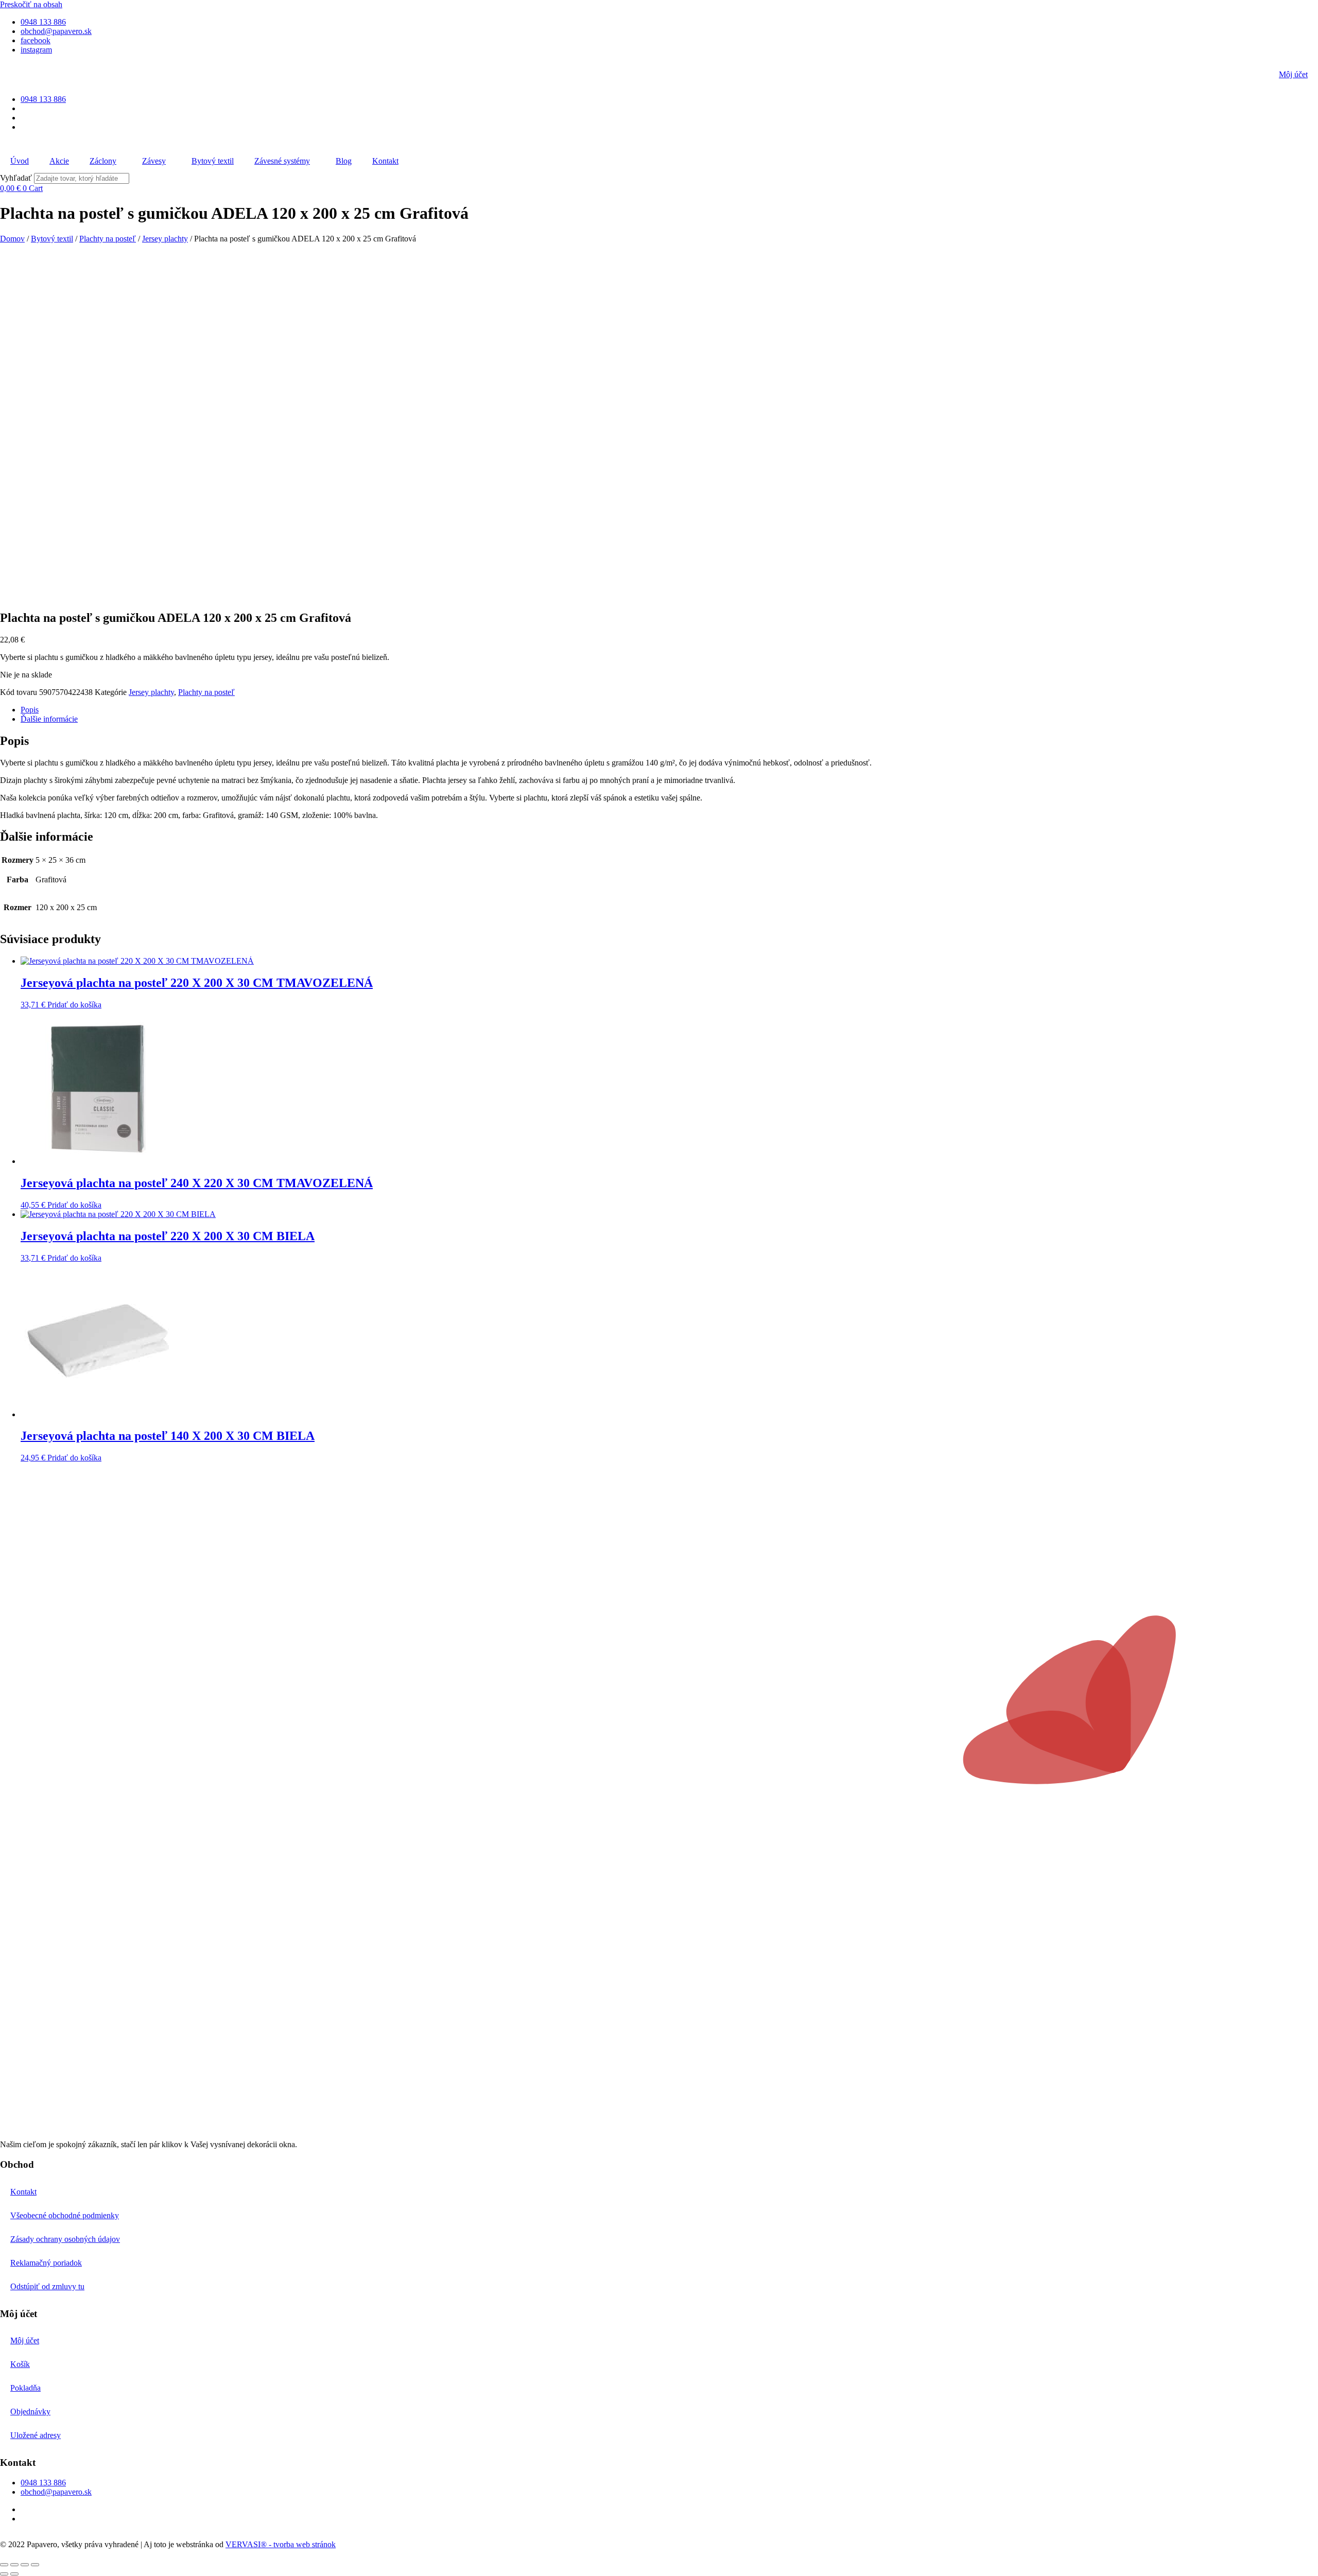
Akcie (59, 161)
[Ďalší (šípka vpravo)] (14, 2574)
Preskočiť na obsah (31, 4)
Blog (344, 161)
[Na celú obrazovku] (14, 2565)
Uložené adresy (36, 2435)
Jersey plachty (165, 239)
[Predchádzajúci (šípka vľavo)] (4, 2574)
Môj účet (1293, 74)
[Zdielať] (25, 2565)
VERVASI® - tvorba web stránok (281, 2544)
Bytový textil (213, 161)
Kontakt (385, 161)
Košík (20, 2364)
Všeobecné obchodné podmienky (65, 2215)
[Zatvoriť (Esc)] (35, 2565)
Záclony (103, 161)
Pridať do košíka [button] (74, 1005)
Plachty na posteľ (108, 239)
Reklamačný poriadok (46, 2263)
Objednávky (30, 2412)
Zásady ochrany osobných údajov (65, 2239)
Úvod (20, 161)
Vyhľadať (16, 178)
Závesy (154, 161)
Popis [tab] (30, 710)
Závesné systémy (282, 161)
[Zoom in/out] (4, 2565)
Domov (12, 239)
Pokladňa (25, 2388)
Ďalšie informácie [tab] (49, 719)
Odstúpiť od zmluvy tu (47, 2286)
